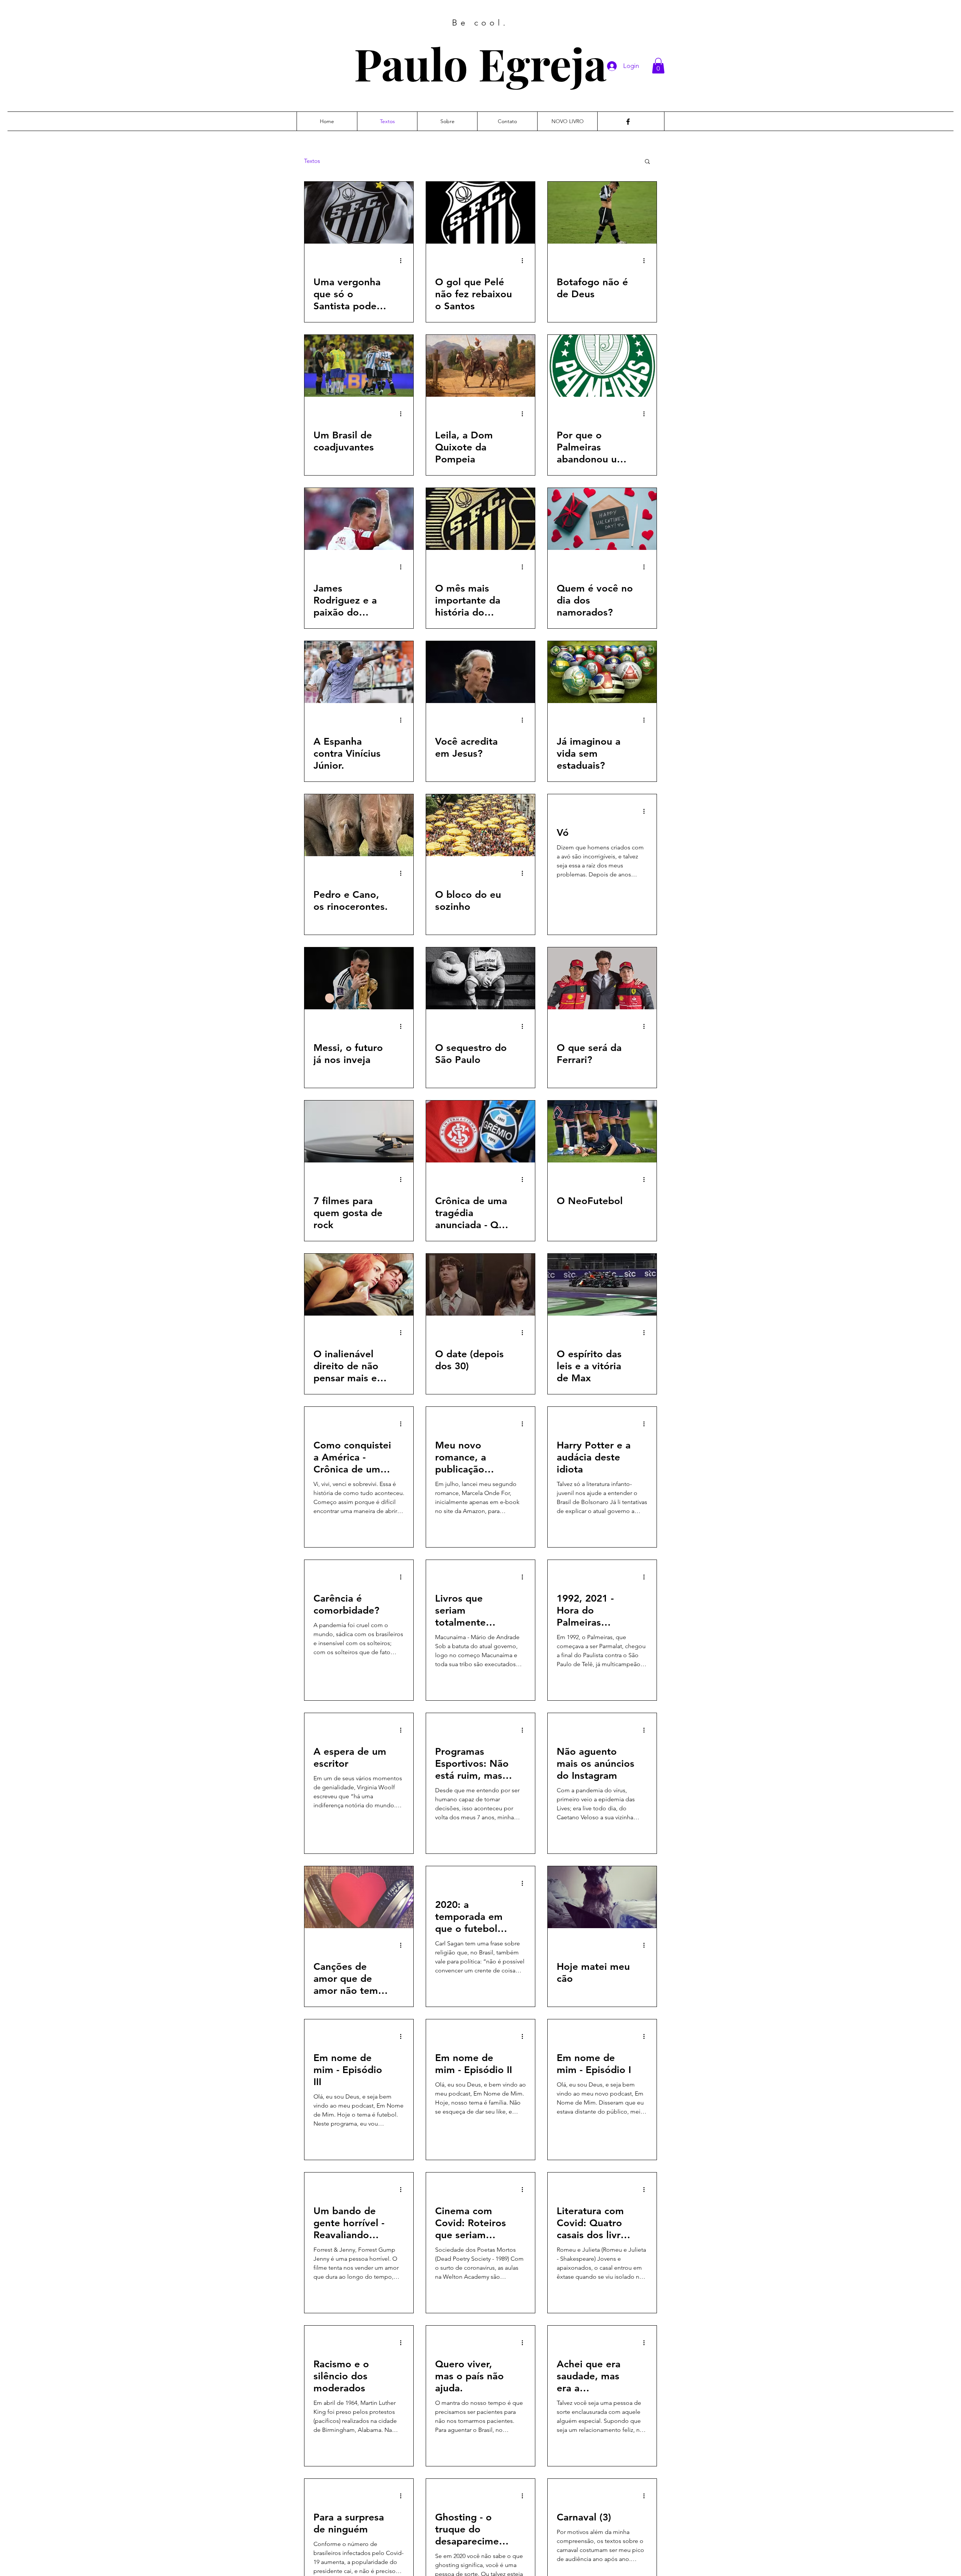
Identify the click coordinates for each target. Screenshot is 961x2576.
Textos (312, 161)
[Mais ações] (403, 260)
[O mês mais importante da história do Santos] (480, 519)
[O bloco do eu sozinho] (480, 825)
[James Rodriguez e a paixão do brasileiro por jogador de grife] (359, 519)
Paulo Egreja (480, 63)
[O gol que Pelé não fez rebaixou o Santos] (480, 213)
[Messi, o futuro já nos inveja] (359, 978)
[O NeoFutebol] (602, 1131)
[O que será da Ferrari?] (602, 978)
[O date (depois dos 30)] (480, 1285)
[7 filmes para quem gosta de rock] (359, 1131)
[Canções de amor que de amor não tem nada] (359, 1897)
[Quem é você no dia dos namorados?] (602, 519)
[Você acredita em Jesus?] (480, 672)
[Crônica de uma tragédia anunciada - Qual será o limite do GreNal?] (480, 1131)
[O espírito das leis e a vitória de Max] (602, 1285)
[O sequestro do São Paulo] (480, 978)
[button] (658, 66)
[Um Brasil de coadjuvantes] (359, 366)
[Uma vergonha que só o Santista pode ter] (359, 213)
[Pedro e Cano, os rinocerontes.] (359, 825)
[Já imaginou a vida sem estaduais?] (602, 672)
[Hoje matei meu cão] (602, 1897)
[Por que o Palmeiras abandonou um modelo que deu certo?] (602, 366)
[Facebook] (628, 122)
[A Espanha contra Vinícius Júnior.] (359, 672)
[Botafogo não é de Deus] (602, 213)
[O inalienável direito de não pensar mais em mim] (359, 1285)
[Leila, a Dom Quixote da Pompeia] (480, 366)
